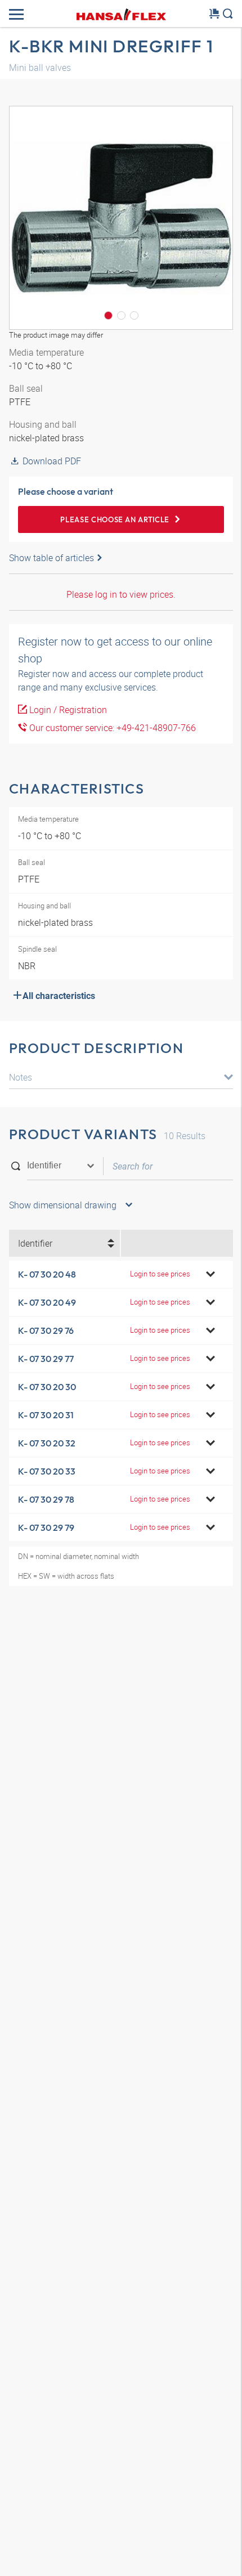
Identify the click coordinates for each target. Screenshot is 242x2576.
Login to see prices (160, 1274)
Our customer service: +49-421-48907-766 (111, 728)
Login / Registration (67, 710)
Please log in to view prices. (121, 594)
